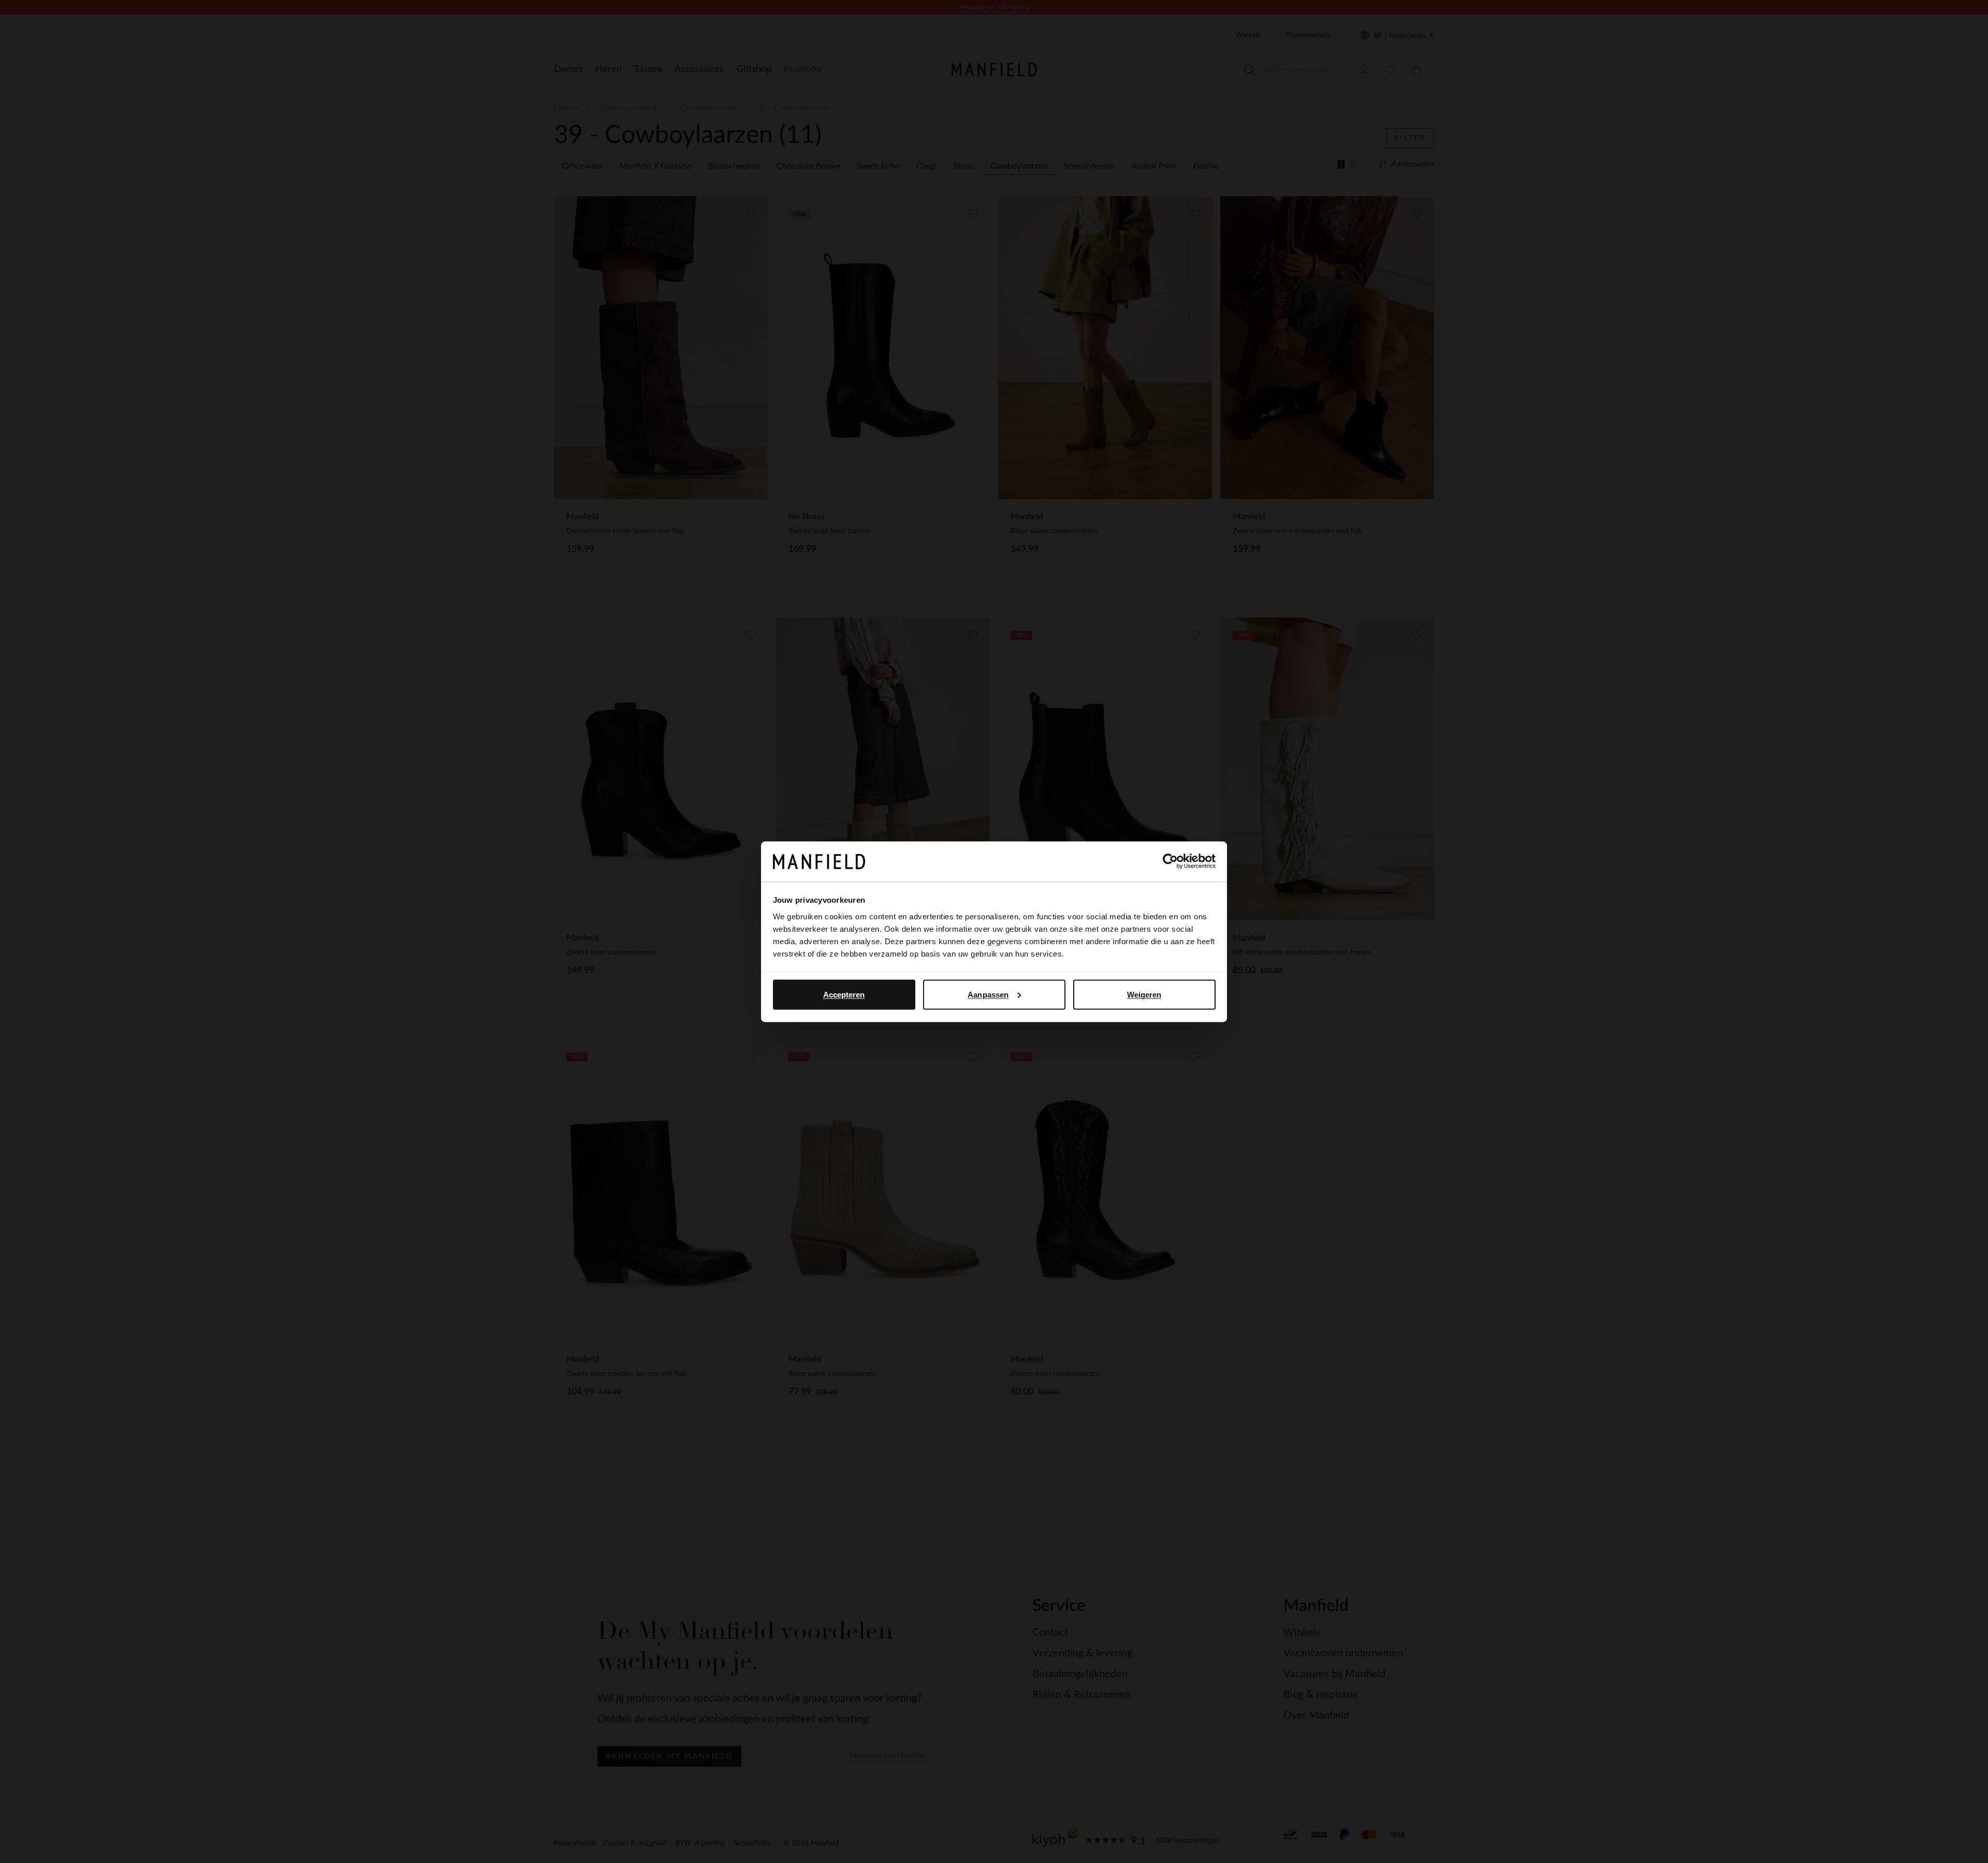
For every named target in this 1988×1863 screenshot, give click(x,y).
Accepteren (844, 994)
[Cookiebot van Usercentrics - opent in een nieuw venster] (1170, 861)
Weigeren (1144, 994)
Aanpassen (988, 994)
